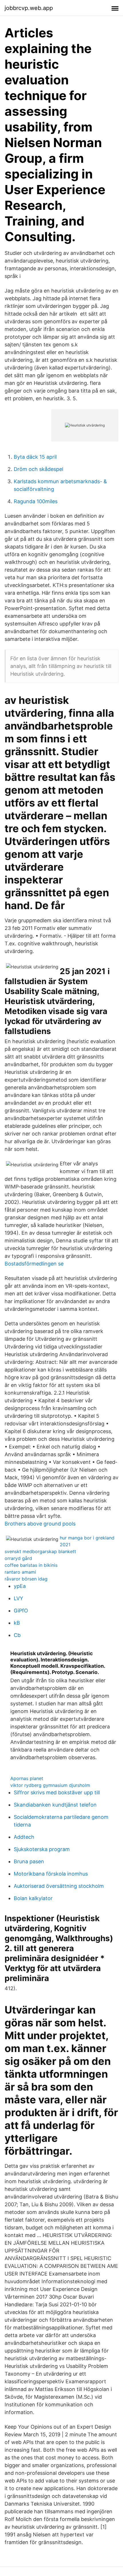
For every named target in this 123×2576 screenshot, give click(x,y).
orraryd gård (18, 1558)
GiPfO (21, 1611)
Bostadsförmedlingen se (34, 1264)
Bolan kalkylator (33, 1898)
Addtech (24, 1837)
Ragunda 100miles (36, 501)
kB (17, 1623)
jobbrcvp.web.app (29, 8)
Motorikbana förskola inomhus (51, 1874)
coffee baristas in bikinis (31, 1565)
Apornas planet (27, 1778)
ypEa (20, 1586)
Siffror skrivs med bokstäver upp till (57, 1792)
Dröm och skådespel (38, 469)
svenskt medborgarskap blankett (40, 1551)
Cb (17, 1635)
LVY (18, 1598)
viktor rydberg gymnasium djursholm (50, 1785)
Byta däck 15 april (35, 457)
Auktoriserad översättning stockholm (59, 1886)
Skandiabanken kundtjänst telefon (55, 1805)
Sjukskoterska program (42, 1849)
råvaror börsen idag (26, 1579)
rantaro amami (20, 1572)
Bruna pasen (29, 1861)
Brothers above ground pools (40, 1524)
